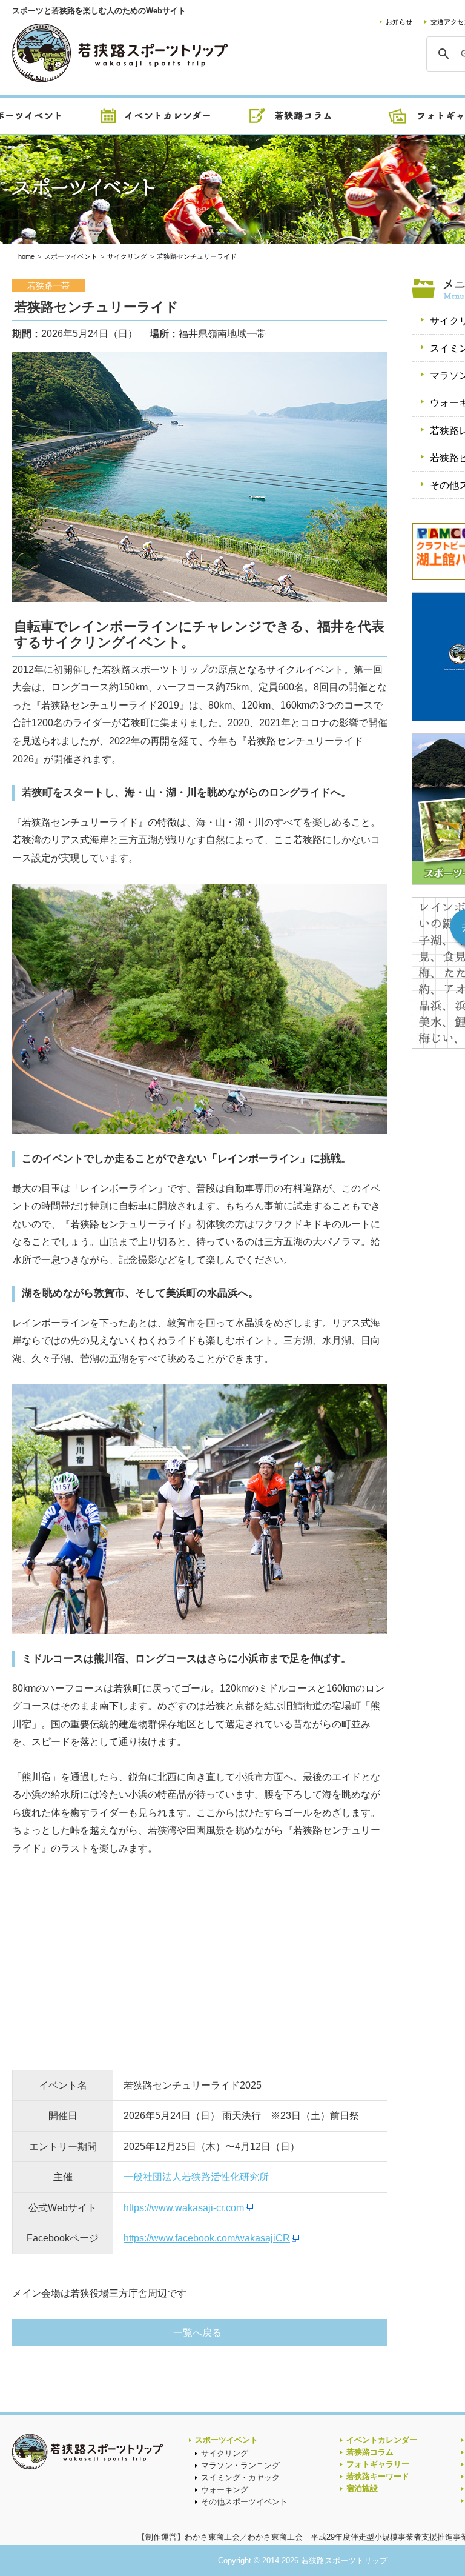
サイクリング (225, 2453)
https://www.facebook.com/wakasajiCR (207, 2238)
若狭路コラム (370, 2452)
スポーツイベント (226, 2440)
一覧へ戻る (197, 2333)
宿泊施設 (362, 2488)
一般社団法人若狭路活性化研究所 (196, 2177)
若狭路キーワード (378, 2476)
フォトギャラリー (378, 2464)
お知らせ (399, 22)
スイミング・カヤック (240, 2478)
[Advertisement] (103, 1967)
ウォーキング (225, 2490)
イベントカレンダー (382, 2440)
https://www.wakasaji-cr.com (184, 2208)
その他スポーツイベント (244, 2502)
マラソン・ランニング (240, 2465)
